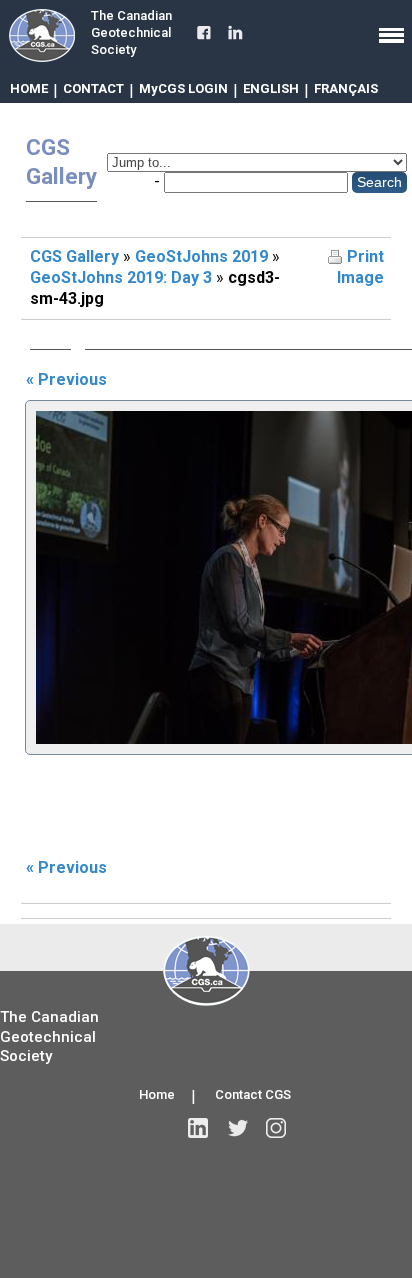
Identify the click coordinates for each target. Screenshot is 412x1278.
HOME (29, 88)
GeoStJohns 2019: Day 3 (121, 277)
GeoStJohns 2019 (201, 256)
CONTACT (93, 88)
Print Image (360, 267)
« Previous (66, 379)
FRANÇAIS (346, 88)
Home (157, 1094)
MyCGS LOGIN (183, 88)
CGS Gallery (74, 256)
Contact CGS (253, 1094)
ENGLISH (271, 88)
